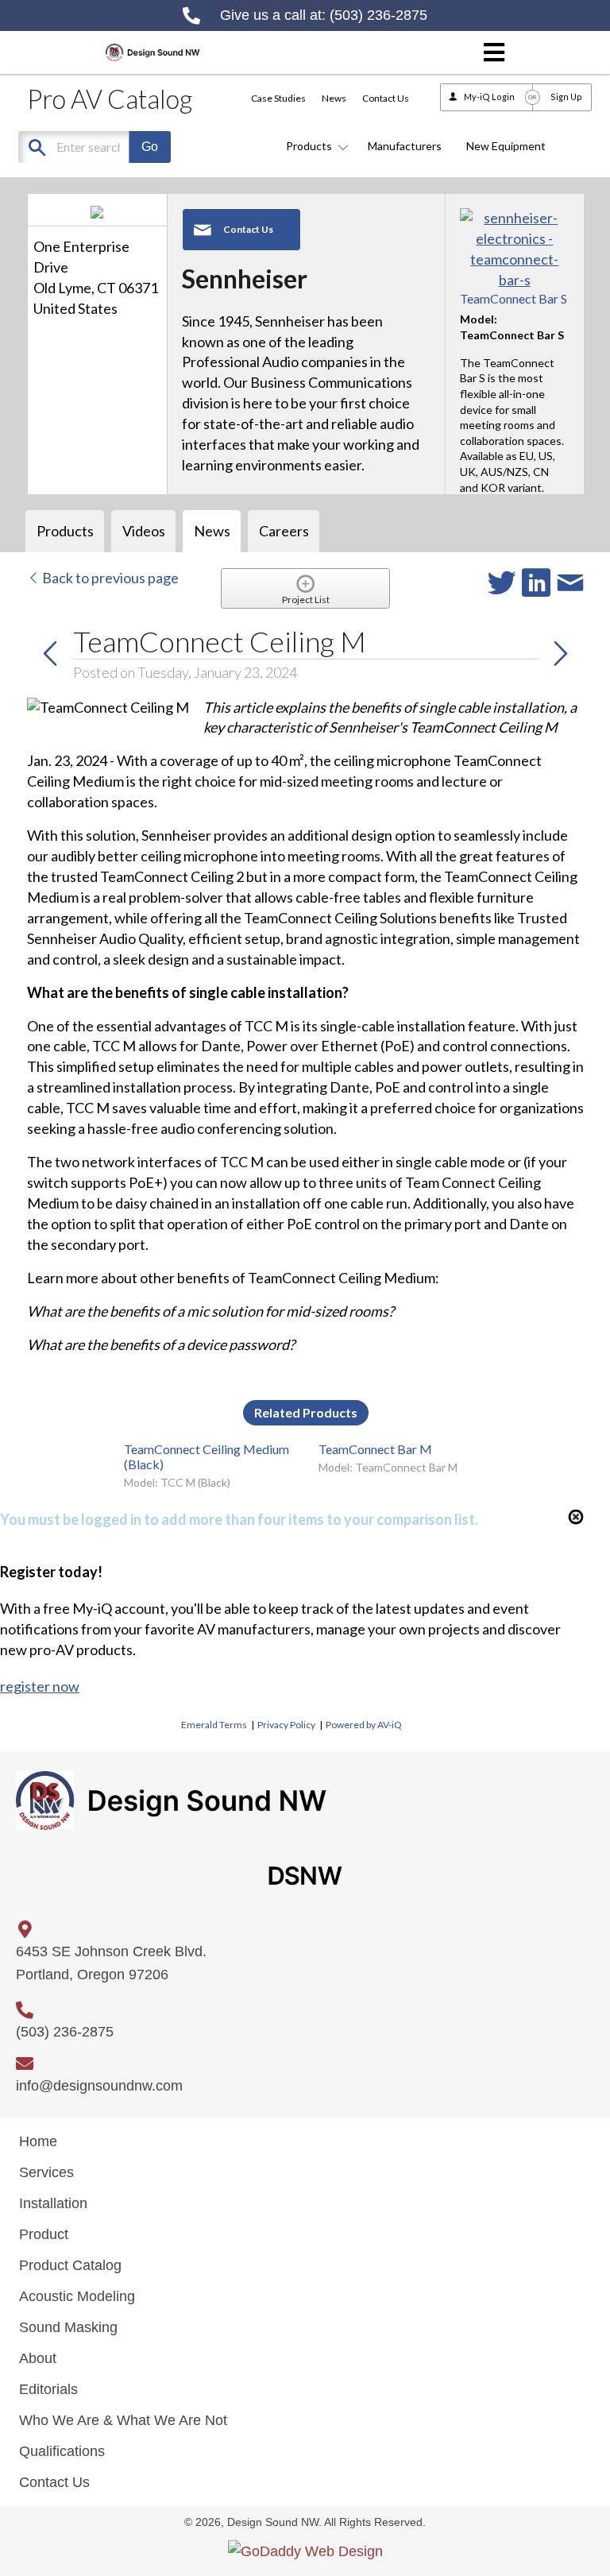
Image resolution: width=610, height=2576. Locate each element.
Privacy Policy (286, 1725)
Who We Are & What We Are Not (123, 2420)
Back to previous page (109, 578)
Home (38, 2141)
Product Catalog (70, 2265)
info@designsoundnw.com (99, 2086)
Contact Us (386, 98)
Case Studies (278, 98)
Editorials (48, 2389)
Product (44, 2234)
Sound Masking (68, 2327)
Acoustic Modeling (77, 2296)
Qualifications (62, 2451)
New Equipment (506, 146)
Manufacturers (405, 146)
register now (40, 1686)
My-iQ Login (489, 97)
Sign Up (566, 97)
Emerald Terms (214, 1725)
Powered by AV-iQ (364, 1725)
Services (46, 2172)
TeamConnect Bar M (375, 1449)
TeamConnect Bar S (513, 298)
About (38, 2358)
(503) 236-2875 (378, 15)
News (334, 98)
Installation (53, 2203)
